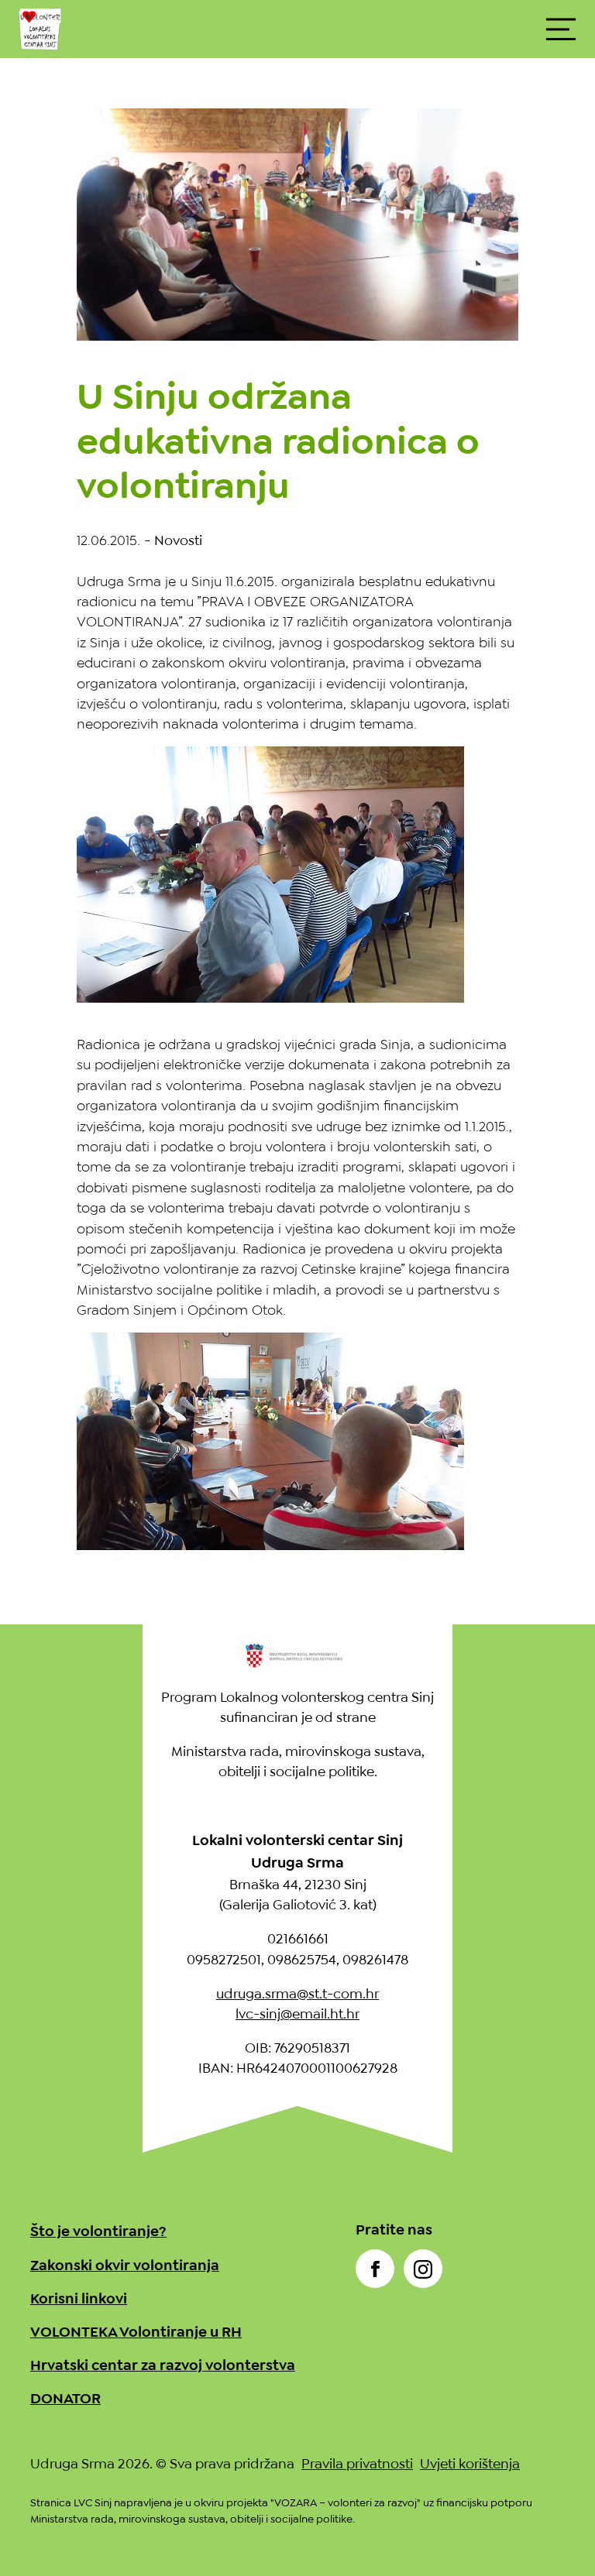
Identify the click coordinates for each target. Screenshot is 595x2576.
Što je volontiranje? (98, 2231)
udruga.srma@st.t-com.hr (297, 1994)
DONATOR (65, 2398)
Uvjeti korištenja (470, 2464)
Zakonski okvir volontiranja (125, 2265)
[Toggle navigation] (561, 29)
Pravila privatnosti (357, 2464)
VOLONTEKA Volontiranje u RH (136, 2332)
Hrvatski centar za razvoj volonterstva (163, 2365)
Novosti (178, 540)
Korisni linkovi (79, 2298)
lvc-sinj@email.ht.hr (297, 2014)
